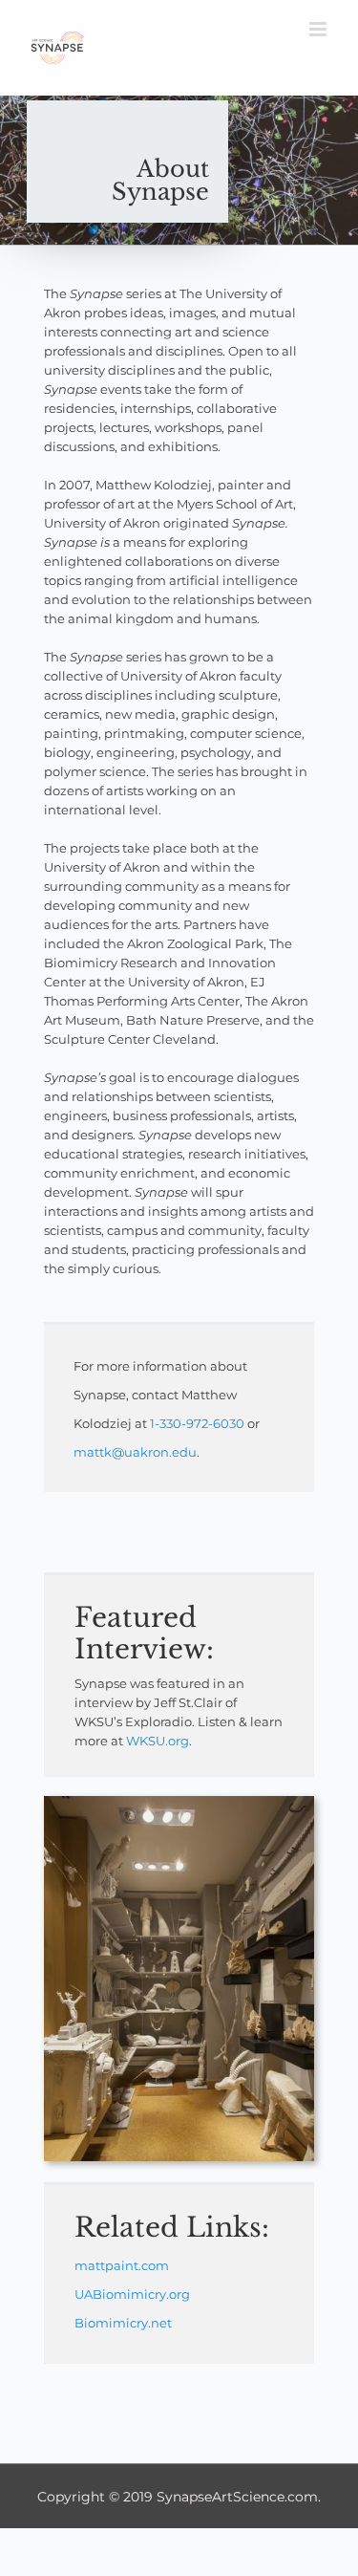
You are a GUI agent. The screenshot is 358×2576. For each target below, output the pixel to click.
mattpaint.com (122, 2265)
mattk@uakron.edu (135, 1452)
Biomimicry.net (123, 2323)
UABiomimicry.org (132, 2294)
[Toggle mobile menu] (319, 29)
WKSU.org (158, 1741)
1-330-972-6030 (197, 1423)
